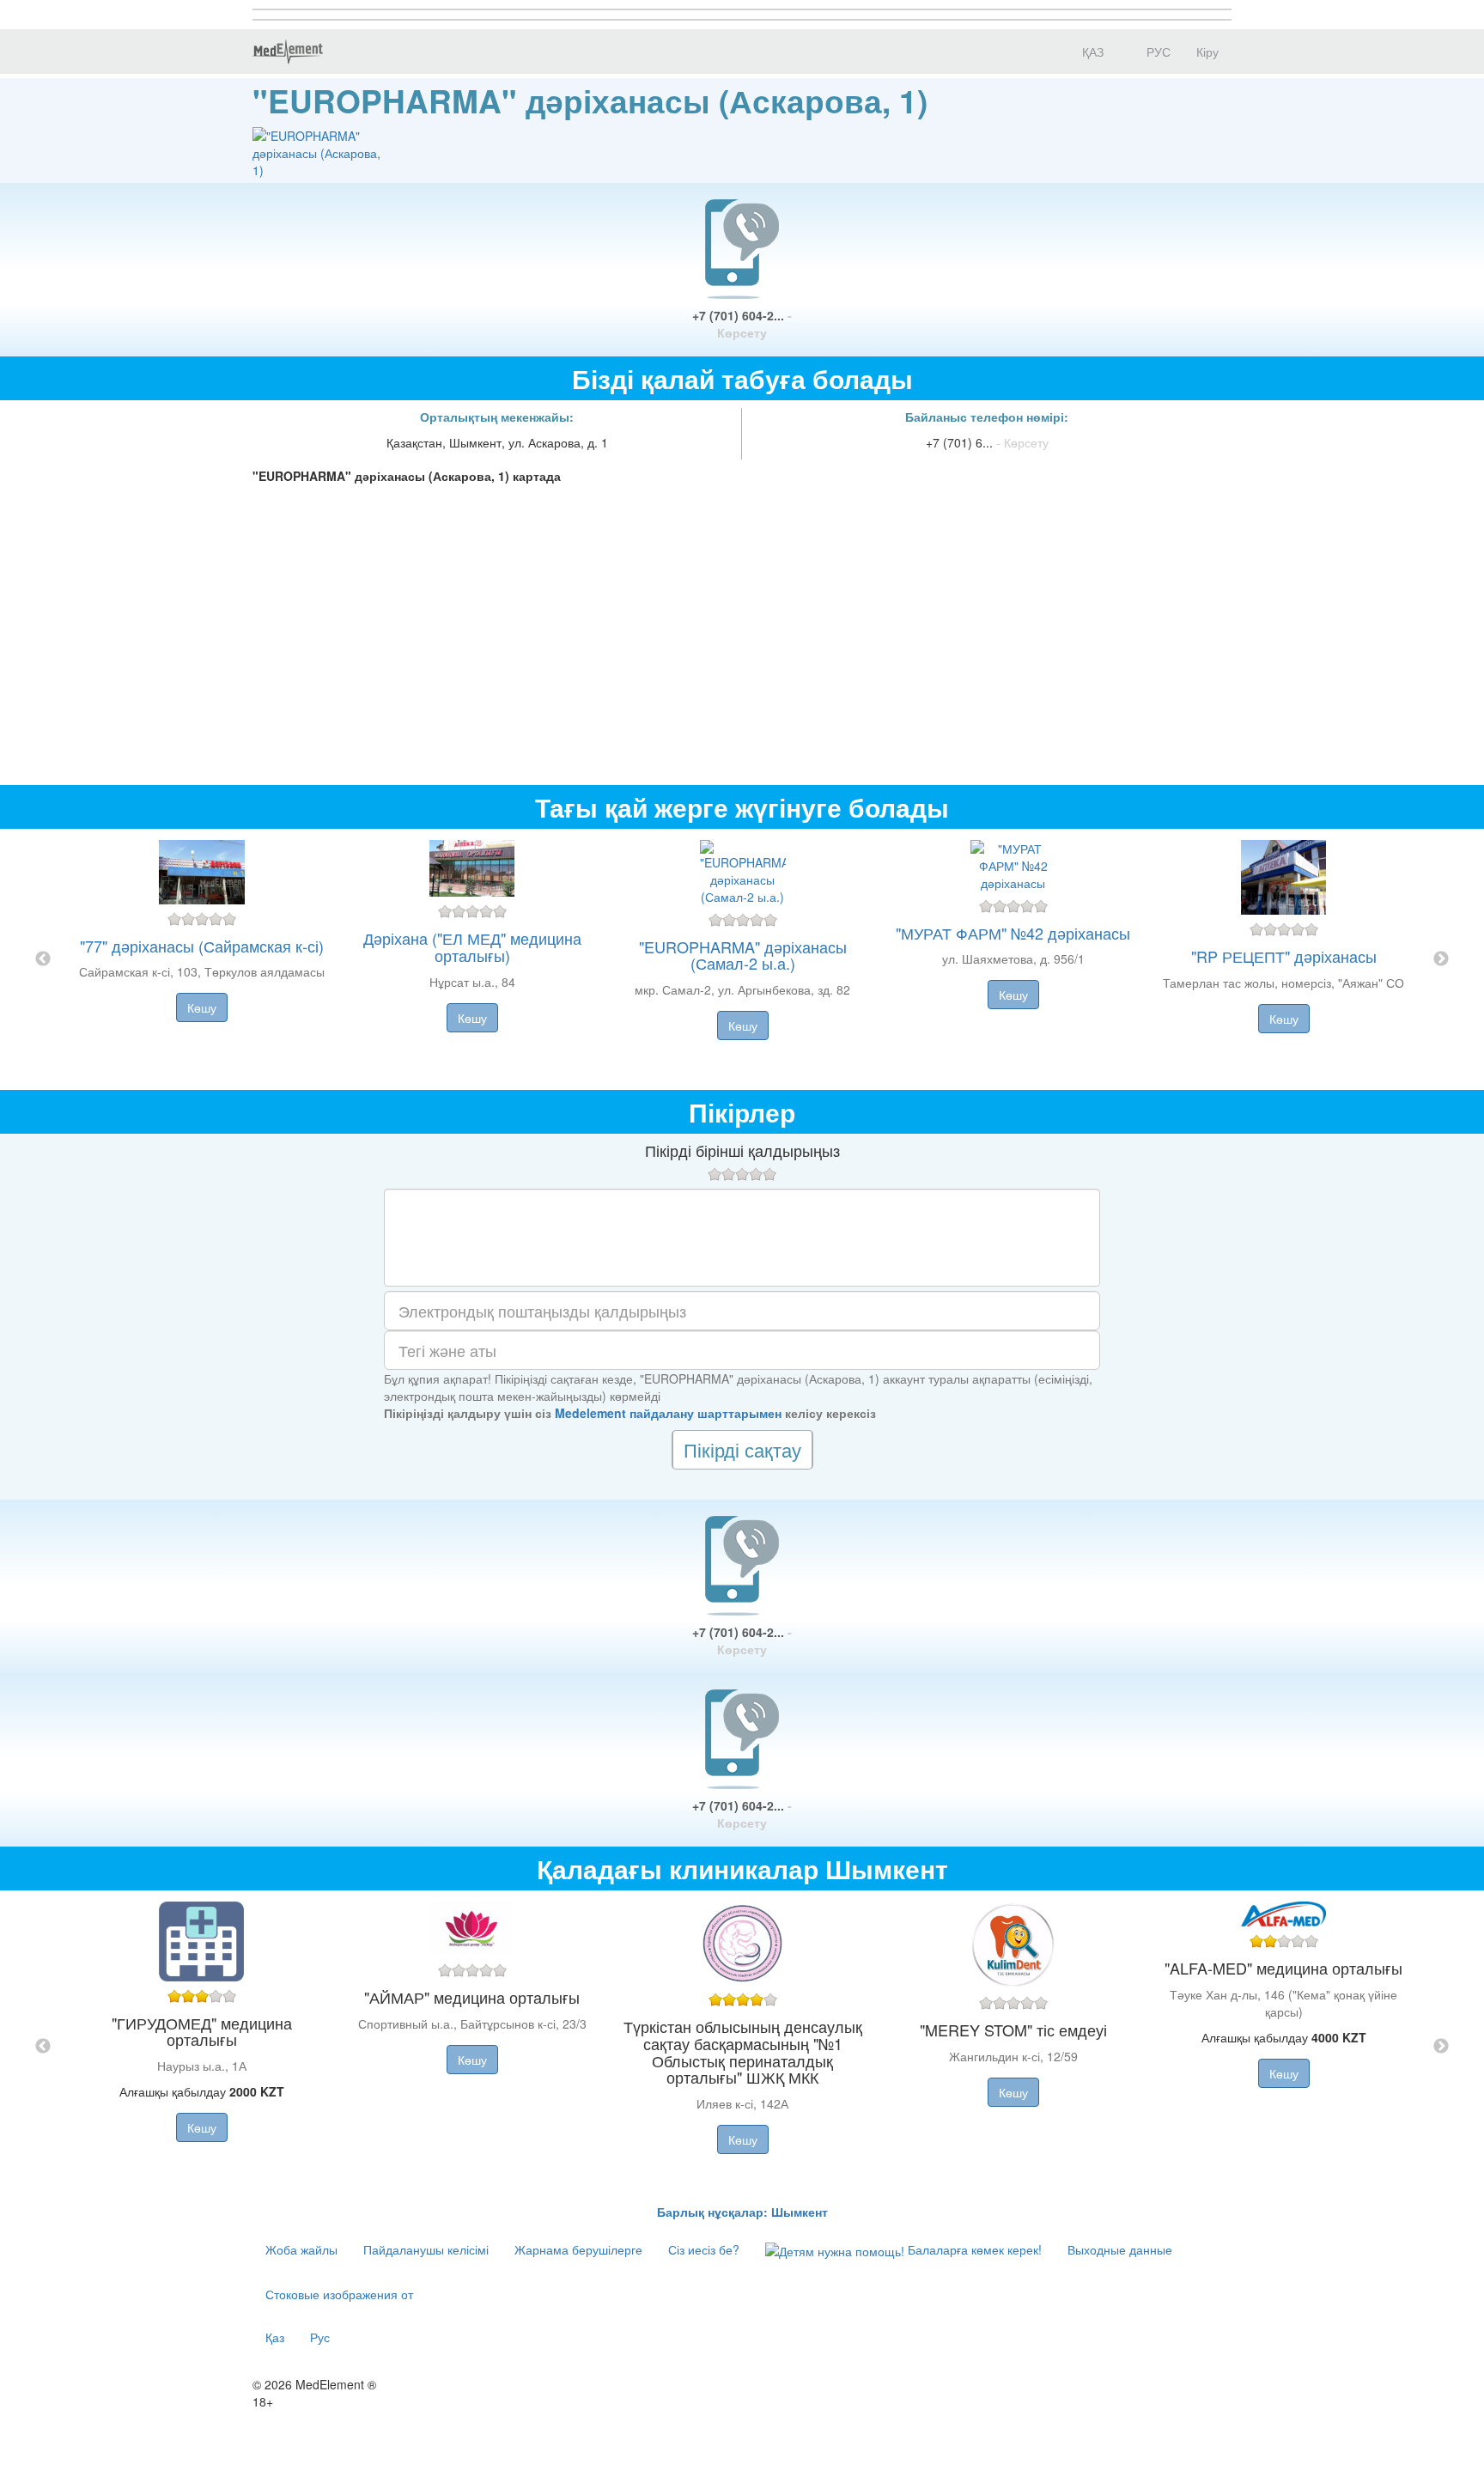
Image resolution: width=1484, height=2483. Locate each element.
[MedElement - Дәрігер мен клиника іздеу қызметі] (288, 52)
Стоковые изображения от (339, 2294)
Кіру (1207, 52)
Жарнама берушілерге (578, 2249)
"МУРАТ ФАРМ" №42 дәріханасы (1013, 933)
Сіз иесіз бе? (704, 2249)
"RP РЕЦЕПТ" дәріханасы (1284, 956)
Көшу (202, 1007)
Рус (320, 2337)
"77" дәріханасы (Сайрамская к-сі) (202, 946)
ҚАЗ (1091, 52)
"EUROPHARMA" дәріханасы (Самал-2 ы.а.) (743, 955)
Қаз (275, 2337)
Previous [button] (43, 959)
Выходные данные (1120, 2249)
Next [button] (1441, 959)
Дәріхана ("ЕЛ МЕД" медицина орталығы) (472, 946)
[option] (742, 959)
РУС (1157, 52)
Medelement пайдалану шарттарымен (668, 1413)
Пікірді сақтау (742, 1449)
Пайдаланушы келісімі (426, 2249)
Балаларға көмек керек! (973, 2249)
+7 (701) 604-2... (742, 324)
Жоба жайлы (301, 2249)
